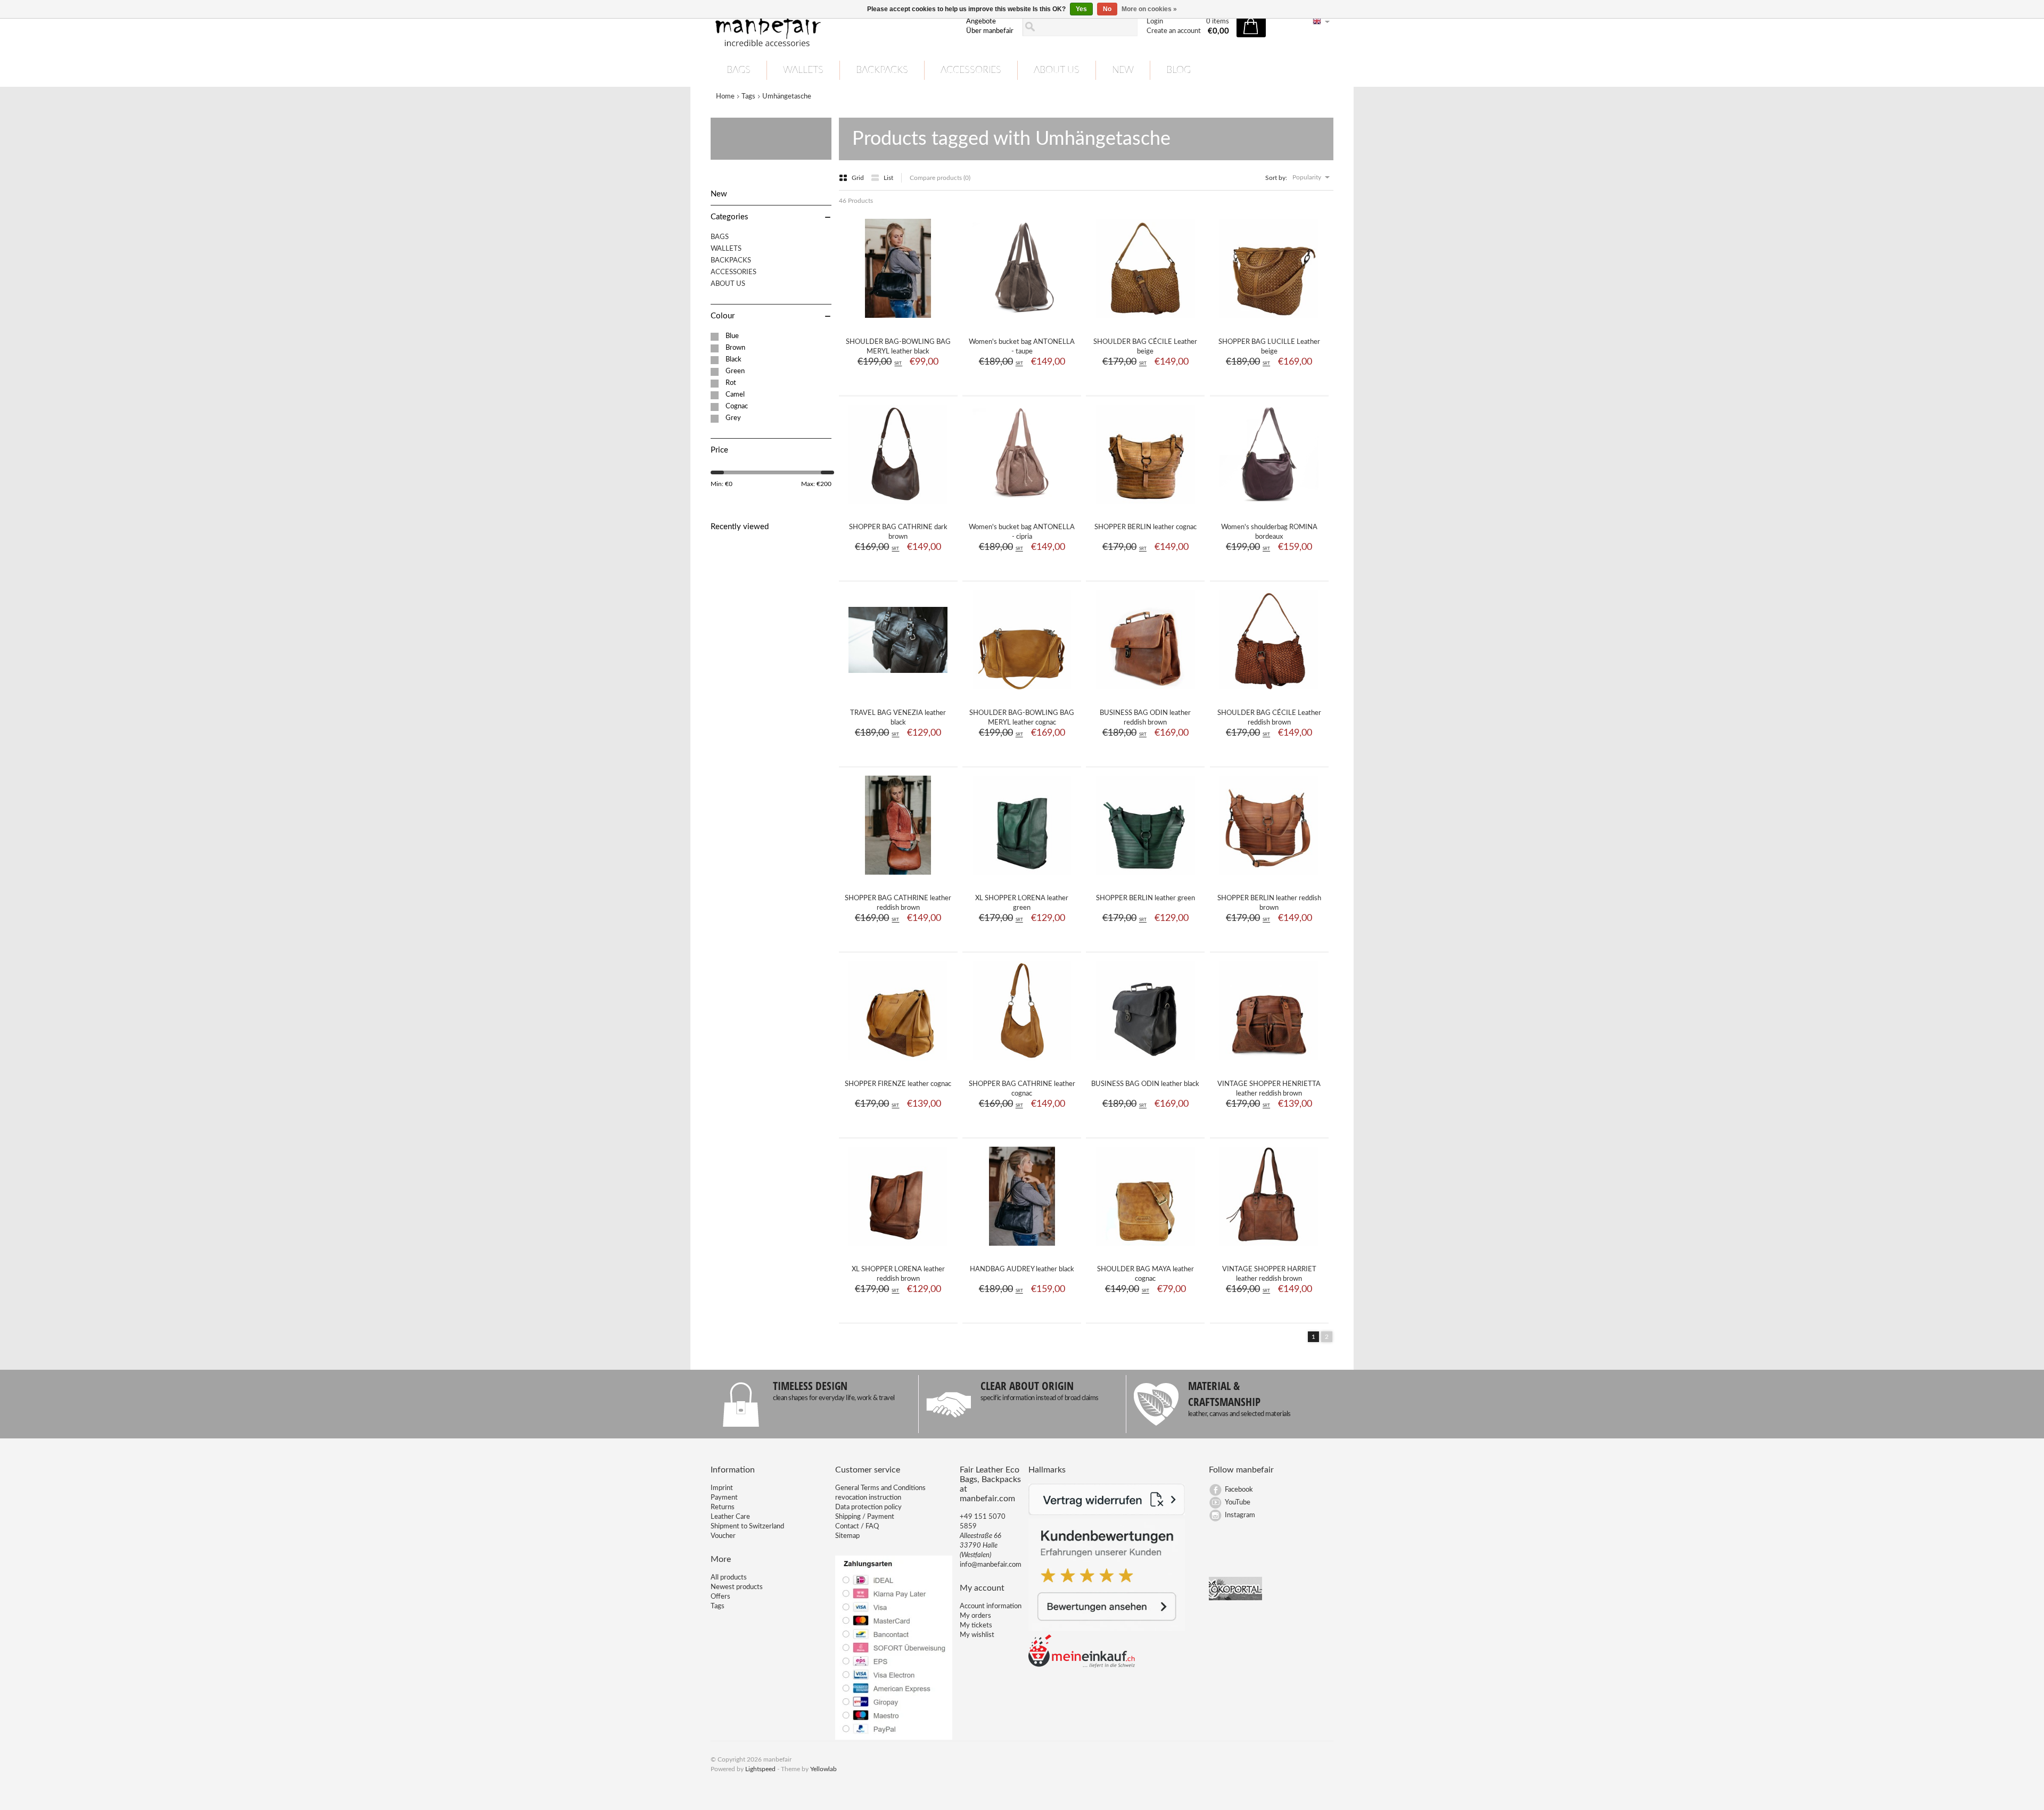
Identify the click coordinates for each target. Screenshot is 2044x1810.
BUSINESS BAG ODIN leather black (1145, 1084)
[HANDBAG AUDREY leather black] (1022, 1249)
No (1107, 9)
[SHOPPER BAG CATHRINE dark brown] (898, 507)
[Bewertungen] (1107, 1629)
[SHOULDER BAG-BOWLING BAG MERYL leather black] (898, 322)
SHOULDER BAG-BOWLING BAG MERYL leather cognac (1022, 718)
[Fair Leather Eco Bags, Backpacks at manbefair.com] (832, 27)
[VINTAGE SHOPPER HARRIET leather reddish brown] (1269, 1249)
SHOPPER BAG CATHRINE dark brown (898, 532)
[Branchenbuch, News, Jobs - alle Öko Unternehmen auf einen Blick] (1235, 1598)
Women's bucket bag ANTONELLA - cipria (1022, 532)
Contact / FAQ (857, 1527)
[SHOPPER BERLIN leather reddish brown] (1269, 878)
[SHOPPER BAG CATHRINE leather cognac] (1022, 1064)
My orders (975, 1616)
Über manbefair (990, 31)
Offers (720, 1597)
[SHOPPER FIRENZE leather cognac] (898, 1064)
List (888, 178)
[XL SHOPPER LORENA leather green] (1022, 878)
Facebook (1239, 1490)
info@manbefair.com (991, 1565)
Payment (724, 1498)
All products (729, 1578)
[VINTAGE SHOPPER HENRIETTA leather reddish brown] (1269, 1064)
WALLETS (803, 70)
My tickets (976, 1626)
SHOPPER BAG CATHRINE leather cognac (1022, 1089)
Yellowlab (823, 1769)
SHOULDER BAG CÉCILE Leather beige (1145, 347)
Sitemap (847, 1536)
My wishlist (977, 1635)
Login (1155, 22)
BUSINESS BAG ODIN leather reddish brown (1145, 718)
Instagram (1240, 1515)
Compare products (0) (940, 178)
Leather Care (730, 1517)
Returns (723, 1507)
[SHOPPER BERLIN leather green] (1145, 878)
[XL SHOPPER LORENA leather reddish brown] (898, 1249)
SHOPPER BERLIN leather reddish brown (1269, 903)
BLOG (1178, 70)
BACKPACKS (882, 70)
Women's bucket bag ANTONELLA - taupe (1022, 347)
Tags (748, 97)
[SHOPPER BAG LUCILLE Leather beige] (1269, 322)
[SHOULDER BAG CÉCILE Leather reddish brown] (1269, 693)
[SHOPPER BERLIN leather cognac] (1145, 507)
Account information (991, 1606)
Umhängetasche (787, 97)
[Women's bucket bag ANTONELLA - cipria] (1022, 507)
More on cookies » (1149, 9)
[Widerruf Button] (1107, 1513)
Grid (859, 178)
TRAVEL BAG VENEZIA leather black (898, 718)
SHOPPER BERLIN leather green (1145, 898)
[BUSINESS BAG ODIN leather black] (1145, 1064)
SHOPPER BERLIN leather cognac (1145, 527)
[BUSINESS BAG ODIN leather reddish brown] (1145, 693)
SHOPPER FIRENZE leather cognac (898, 1084)
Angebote (981, 22)
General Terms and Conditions (880, 1488)
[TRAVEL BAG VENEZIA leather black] (898, 693)
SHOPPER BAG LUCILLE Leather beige (1269, 347)
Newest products (737, 1587)
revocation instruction (868, 1498)
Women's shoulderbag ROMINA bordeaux (1269, 532)
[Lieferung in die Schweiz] (1082, 1666)
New (1123, 70)
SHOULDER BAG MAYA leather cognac (1145, 1274)
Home (725, 97)
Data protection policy (868, 1507)
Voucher (723, 1536)
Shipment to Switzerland (747, 1527)
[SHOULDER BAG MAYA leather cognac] (1145, 1249)
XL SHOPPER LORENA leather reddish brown (898, 1274)
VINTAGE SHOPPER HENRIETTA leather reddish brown (1269, 1089)
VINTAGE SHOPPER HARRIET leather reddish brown (1269, 1274)
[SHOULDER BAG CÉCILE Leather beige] (1145, 322)
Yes (1081, 9)
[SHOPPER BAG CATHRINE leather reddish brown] (898, 878)
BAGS (739, 70)
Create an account (1174, 31)
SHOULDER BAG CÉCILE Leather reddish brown (1269, 718)
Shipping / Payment (865, 1517)
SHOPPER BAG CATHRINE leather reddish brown (898, 903)
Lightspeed (760, 1769)
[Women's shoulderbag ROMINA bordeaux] (1269, 507)
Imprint (722, 1488)
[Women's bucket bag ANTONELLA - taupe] (1022, 322)
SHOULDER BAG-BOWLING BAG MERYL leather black (898, 347)
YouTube (1238, 1503)
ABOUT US (1057, 70)
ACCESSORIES (971, 70)
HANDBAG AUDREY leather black (1022, 1269)
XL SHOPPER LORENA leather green (1022, 903)
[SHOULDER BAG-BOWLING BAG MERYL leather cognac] (1022, 693)
